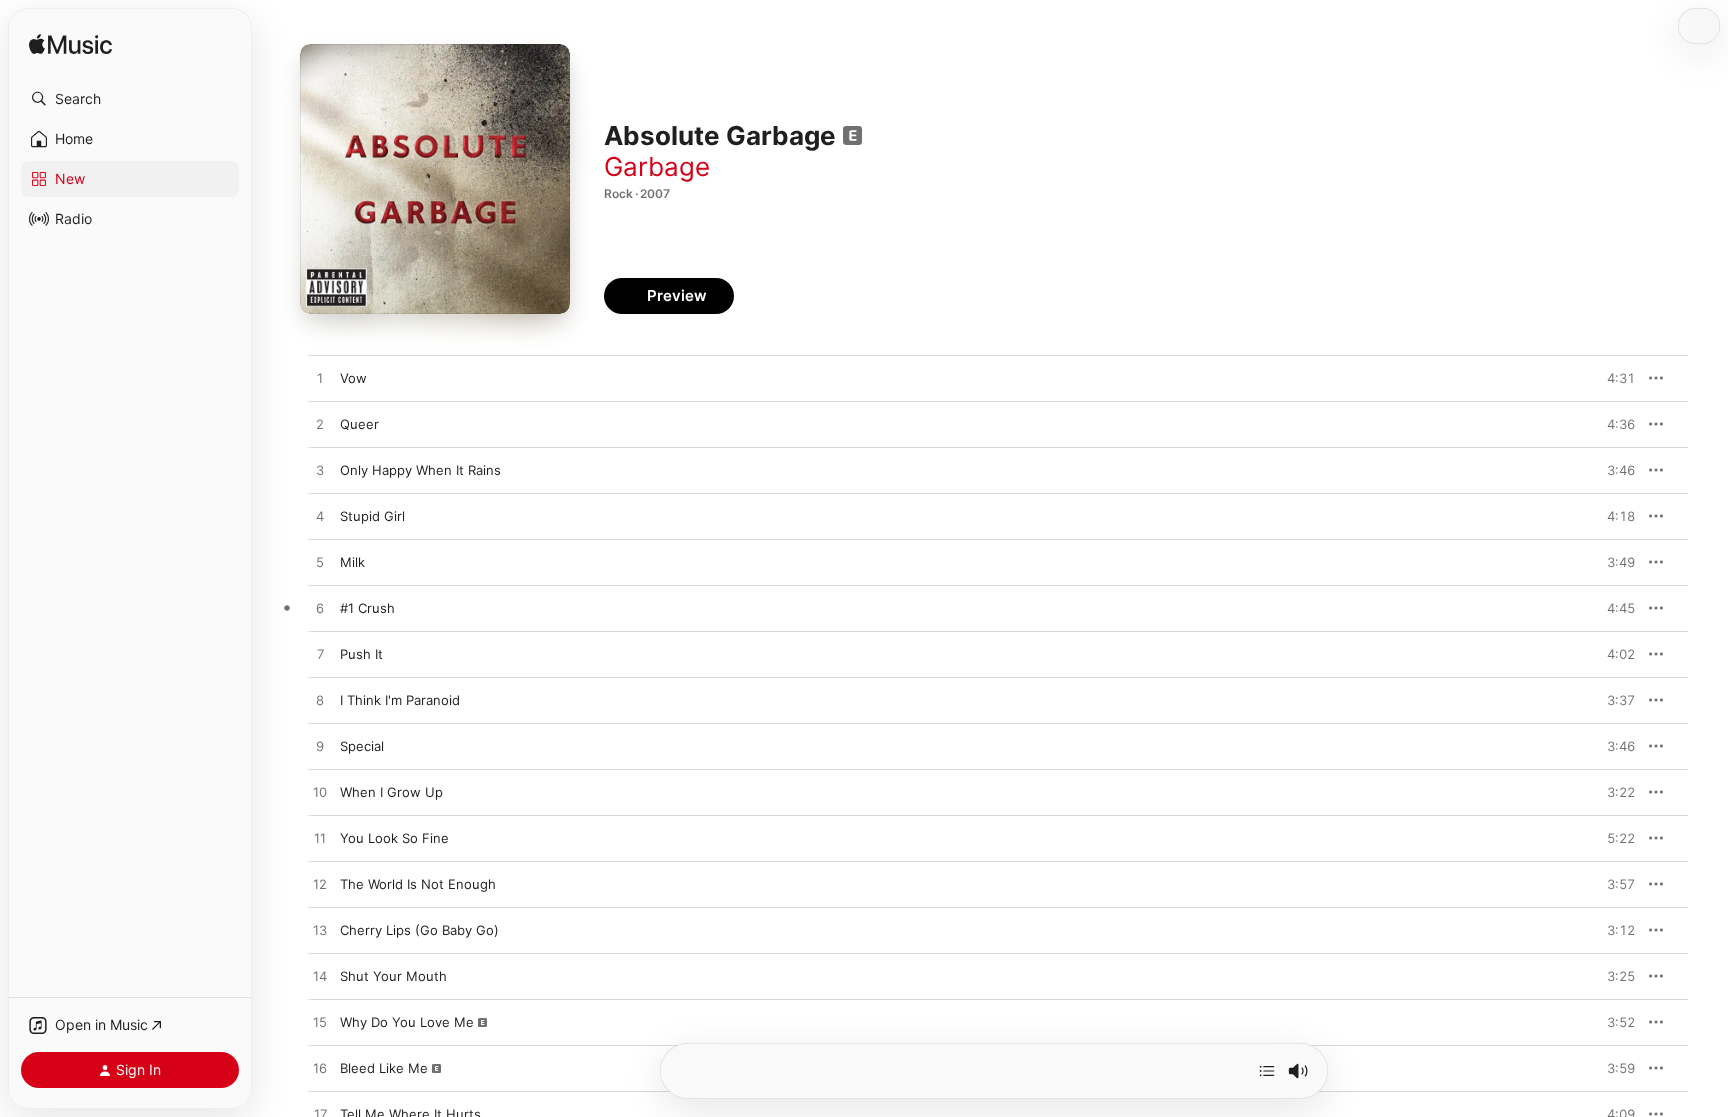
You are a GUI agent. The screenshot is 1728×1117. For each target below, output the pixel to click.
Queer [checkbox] (359, 424)
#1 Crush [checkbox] (367, 608)
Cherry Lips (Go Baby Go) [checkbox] (419, 930)
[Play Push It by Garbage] (320, 655)
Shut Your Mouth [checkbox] (393, 976)
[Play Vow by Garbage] (320, 379)
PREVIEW (1613, 378)
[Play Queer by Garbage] (320, 425)
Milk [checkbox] (352, 562)
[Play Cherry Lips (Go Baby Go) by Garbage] (320, 931)
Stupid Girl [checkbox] (372, 516)
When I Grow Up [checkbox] (391, 792)
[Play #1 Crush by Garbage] (320, 609)
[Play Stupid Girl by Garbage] (320, 517)
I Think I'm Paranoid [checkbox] (400, 700)
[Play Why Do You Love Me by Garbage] (320, 1023)
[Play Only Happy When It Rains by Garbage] (320, 471)
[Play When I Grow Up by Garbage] (320, 793)
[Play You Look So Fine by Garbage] (320, 839)
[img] (70, 45)
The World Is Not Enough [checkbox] (418, 884)
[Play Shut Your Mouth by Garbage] (320, 977)
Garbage (657, 166)
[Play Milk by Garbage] (320, 563)
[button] (130, 99)
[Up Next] (1267, 1071)
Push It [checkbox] (361, 654)
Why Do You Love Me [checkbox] (407, 1022)
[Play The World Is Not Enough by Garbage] (320, 885)
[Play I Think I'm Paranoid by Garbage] (320, 701)
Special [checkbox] (362, 746)
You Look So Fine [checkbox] (394, 838)
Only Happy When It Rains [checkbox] (420, 470)
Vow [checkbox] (353, 378)
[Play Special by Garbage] (320, 747)
